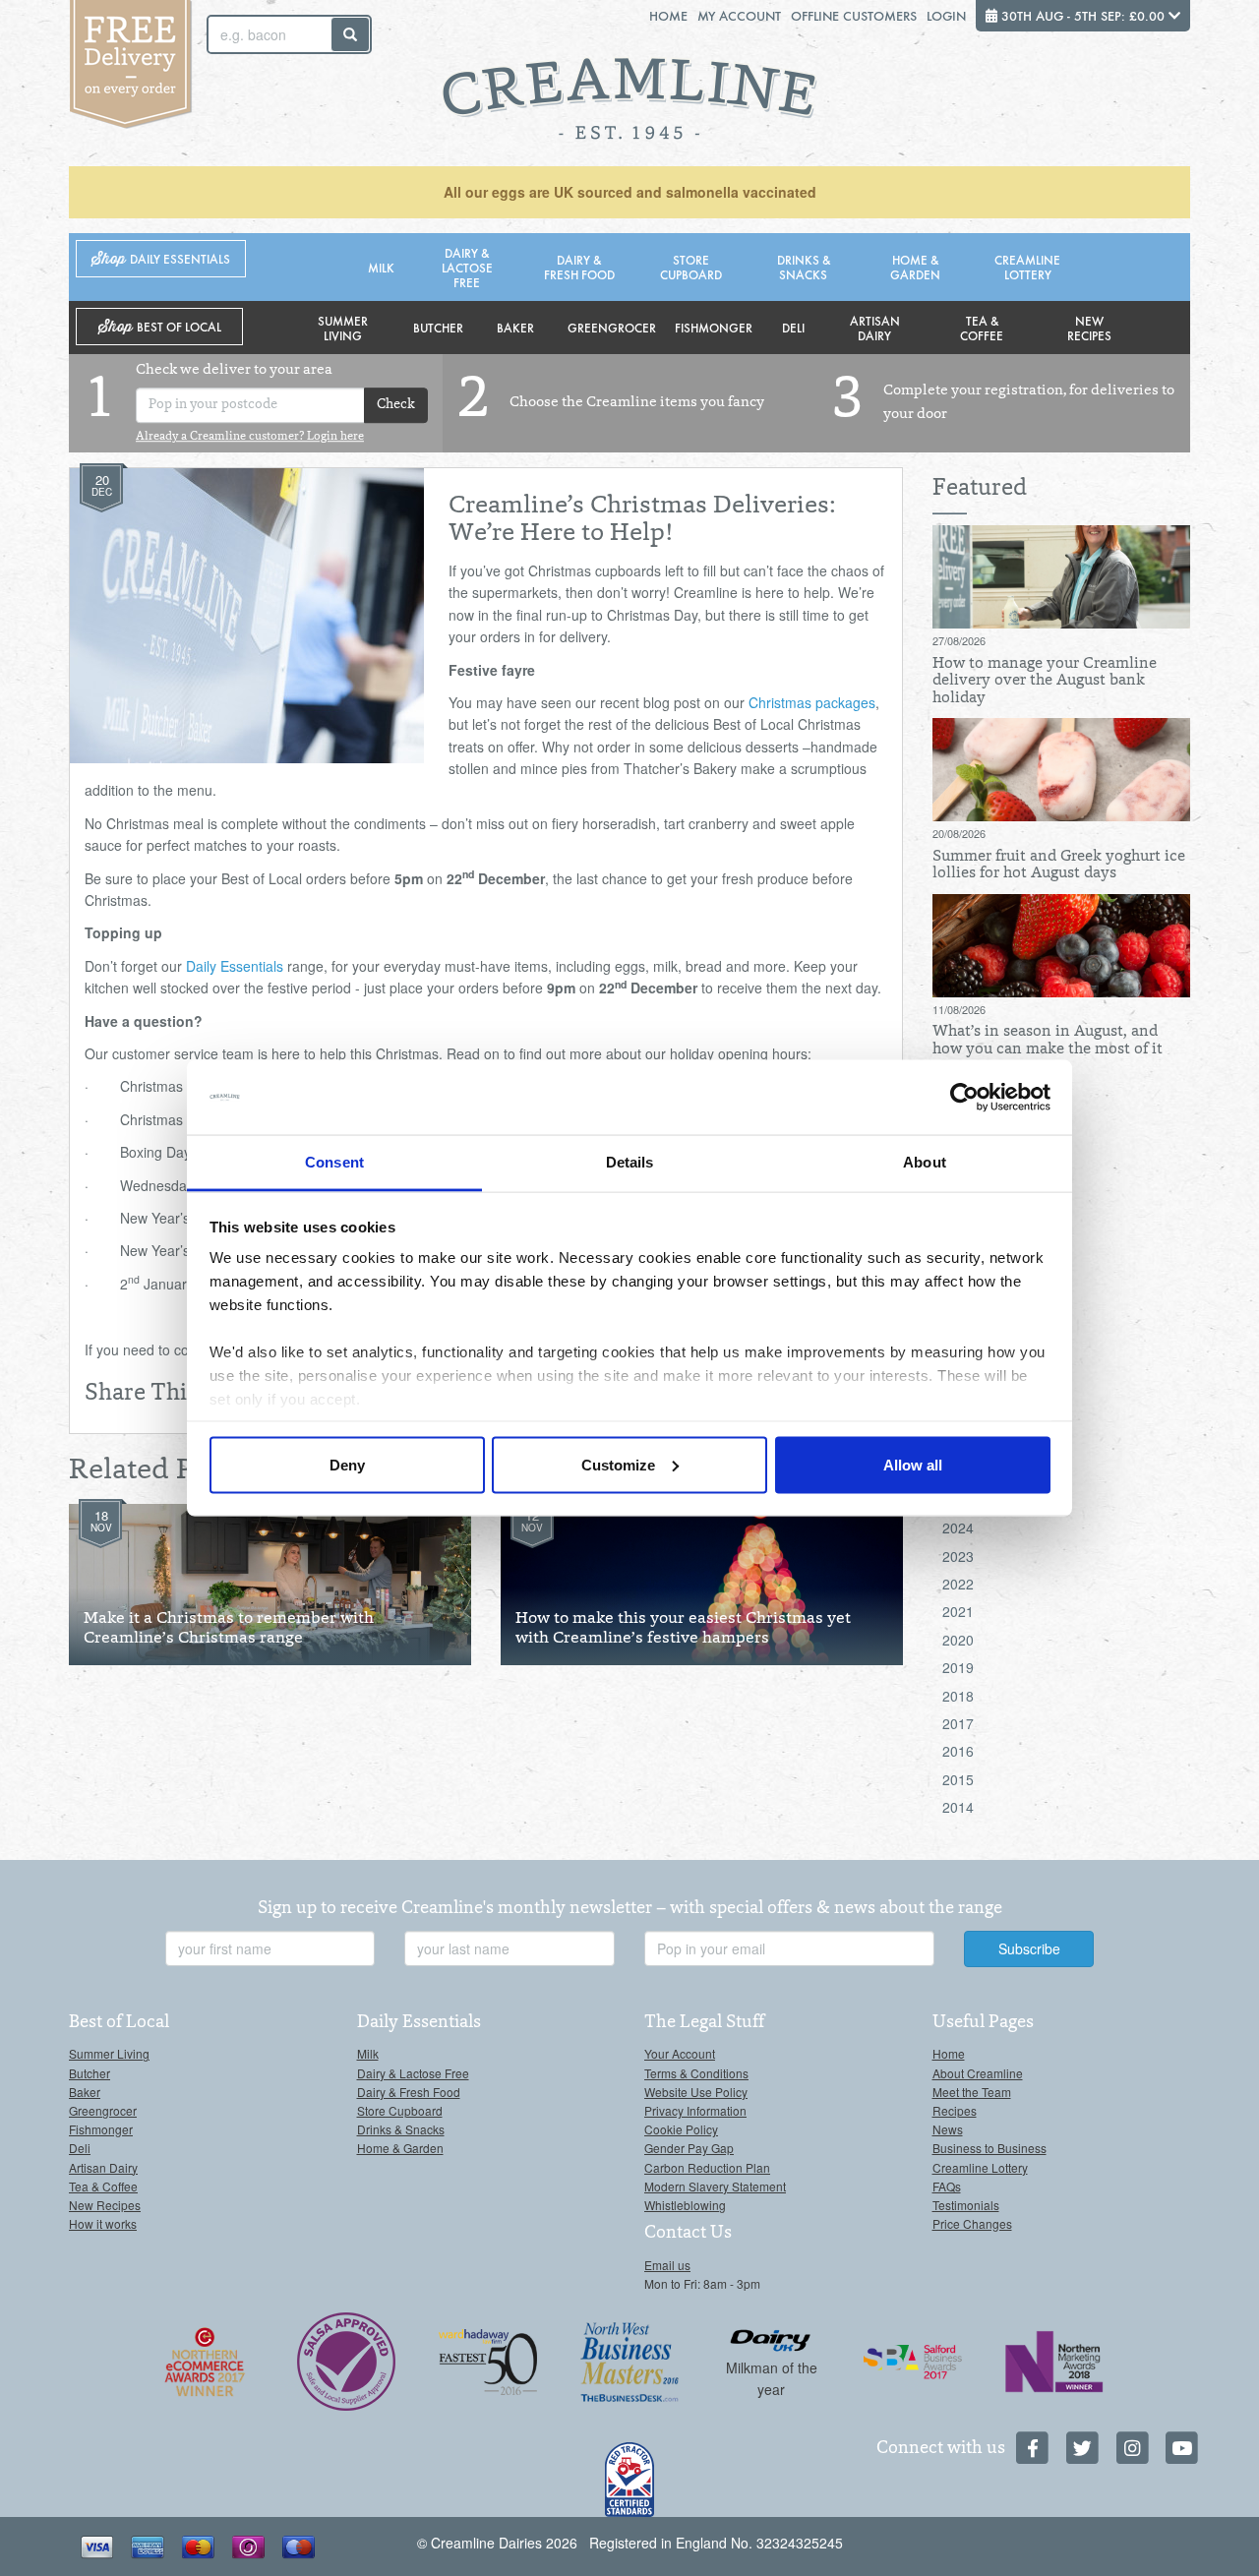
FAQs (947, 2186)
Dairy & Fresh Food (579, 267)
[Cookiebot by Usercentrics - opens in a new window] (964, 1098)
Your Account (680, 2053)
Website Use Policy (696, 2092)
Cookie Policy (681, 2129)
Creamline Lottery (1027, 267)
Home (668, 15)
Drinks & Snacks (804, 267)
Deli (793, 327)
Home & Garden (915, 267)
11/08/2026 (959, 1009)
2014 (958, 1807)
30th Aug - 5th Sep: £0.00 (1083, 15)
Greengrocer (612, 327)
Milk (381, 267)
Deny (347, 1464)
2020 (958, 1640)
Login (946, 15)
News (948, 2129)
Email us (667, 2265)
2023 (958, 1556)
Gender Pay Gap (689, 2148)
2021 (958, 1611)
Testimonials (966, 2205)
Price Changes (972, 2223)
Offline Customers (854, 15)
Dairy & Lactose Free (467, 267)
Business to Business (989, 2148)
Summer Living (343, 328)
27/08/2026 (959, 640)
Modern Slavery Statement (715, 2186)
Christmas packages (812, 702)
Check (396, 405)
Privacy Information (695, 2110)
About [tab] (925, 1162)
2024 (958, 1528)
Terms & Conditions (696, 2073)
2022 (958, 1584)
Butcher (438, 327)
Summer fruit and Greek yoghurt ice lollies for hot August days (1059, 866)
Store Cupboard (691, 267)
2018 (958, 1696)
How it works (103, 2223)
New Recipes (1089, 328)
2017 (958, 1723)
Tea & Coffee (982, 328)
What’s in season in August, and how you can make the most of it (1048, 1041)
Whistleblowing (685, 2205)
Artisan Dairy (875, 328)
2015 (958, 1779)
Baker (515, 327)
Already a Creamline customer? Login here (250, 437)
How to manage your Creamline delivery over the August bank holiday (1045, 681)
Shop (161, 259)
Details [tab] (630, 1162)
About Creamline (978, 2073)
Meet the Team (972, 2092)
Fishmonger (714, 327)
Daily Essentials (235, 966)
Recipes (955, 2110)
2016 (958, 1751)
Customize (618, 1464)
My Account (739, 15)
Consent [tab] (334, 1162)
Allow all (913, 1464)
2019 (958, 1667)
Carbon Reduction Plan (707, 2167)
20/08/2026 (959, 833)
